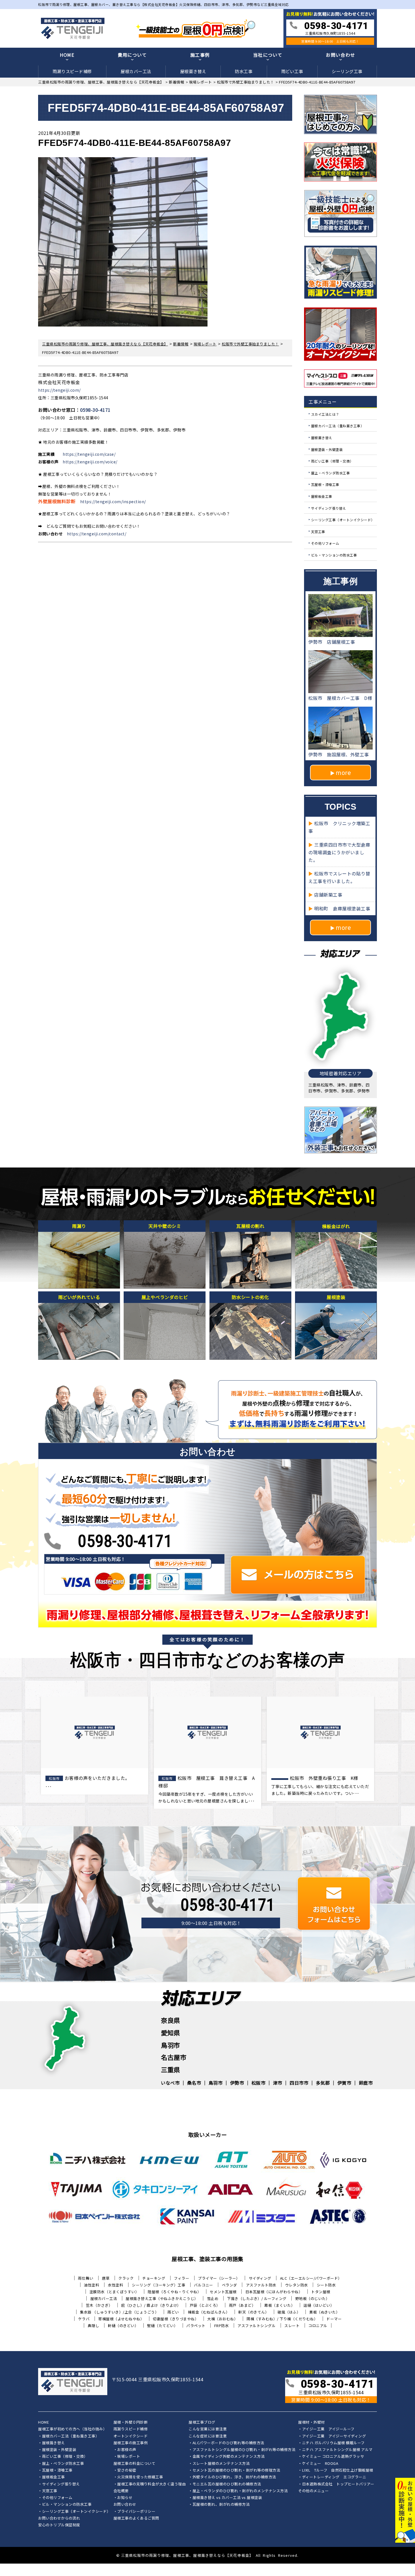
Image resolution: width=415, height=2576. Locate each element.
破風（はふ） (289, 2312)
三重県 (171, 2069)
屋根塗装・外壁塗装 (327, 449)
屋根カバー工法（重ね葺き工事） (338, 426)
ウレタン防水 (297, 2285)
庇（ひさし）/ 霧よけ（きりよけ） (151, 2305)
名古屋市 (174, 2057)
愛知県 (171, 2032)
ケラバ (84, 2319)
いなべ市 (170, 2083)
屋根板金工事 (322, 496)
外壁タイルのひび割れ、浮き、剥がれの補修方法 (234, 2477)
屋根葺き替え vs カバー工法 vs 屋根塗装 (227, 2498)
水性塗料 (115, 2285)
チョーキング (154, 2278)
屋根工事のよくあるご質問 (136, 2518)
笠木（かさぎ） (99, 2305)
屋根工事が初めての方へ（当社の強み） (72, 2429)
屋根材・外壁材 (312, 2422)
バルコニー (204, 2285)
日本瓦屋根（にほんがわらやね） (274, 2292)
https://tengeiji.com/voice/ (90, 462)
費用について (132, 55)
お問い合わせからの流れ (59, 2518)
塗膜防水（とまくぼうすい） (114, 2292)
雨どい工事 (292, 71)
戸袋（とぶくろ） (205, 2305)
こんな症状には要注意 (208, 2436)
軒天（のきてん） (254, 2312)
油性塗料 (91, 2285)
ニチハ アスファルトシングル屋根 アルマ (337, 2450)
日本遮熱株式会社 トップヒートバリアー (338, 2484)
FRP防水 (222, 2326)
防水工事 (244, 71)
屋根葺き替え (193, 71)
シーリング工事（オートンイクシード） (343, 520)
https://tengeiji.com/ (59, 390)
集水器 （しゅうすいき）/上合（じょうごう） (119, 2312)
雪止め (213, 2298)
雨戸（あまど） (242, 2305)
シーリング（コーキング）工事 (159, 2285)
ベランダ (230, 2285)
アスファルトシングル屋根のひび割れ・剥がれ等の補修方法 (244, 2450)
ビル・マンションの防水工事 (334, 555)
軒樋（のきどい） (123, 2326)
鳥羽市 (171, 2045)
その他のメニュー (313, 2491)
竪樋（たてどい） (162, 2326)
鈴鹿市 (366, 2083)
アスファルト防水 (261, 2285)
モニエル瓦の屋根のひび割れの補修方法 (227, 2484)
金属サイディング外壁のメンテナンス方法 (229, 2457)
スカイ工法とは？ (325, 414)
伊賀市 (344, 2083)
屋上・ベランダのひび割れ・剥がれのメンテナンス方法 (240, 2491)
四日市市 (299, 2083)
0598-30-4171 (95, 410)
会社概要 (121, 2491)
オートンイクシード (131, 2436)
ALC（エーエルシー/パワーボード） (311, 2278)
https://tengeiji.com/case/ (89, 454)
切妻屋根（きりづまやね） (176, 2319)
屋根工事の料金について (135, 2464)
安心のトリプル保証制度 (59, 2525)
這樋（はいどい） (319, 2305)
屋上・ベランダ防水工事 (331, 473)
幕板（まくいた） (279, 2305)
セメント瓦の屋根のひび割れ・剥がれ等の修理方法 (236, 2470)
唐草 (106, 2278)
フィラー (182, 2278)
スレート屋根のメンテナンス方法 (221, 2464)
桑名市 (194, 2083)
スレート (292, 2326)
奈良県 (171, 2020)
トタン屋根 (321, 2292)
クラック (126, 2278)
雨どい (173, 2312)
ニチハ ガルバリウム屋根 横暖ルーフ (333, 2443)
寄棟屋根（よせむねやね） (121, 2319)
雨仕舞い (86, 2278)
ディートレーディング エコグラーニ (334, 2477)
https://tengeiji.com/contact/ (97, 534)
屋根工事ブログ (202, 2422)
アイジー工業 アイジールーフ (328, 2429)
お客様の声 (127, 2450)
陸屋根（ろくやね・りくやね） (174, 2292)
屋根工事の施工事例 (131, 2443)
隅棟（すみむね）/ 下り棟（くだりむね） (282, 2319)
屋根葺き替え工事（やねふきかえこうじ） (162, 2298)
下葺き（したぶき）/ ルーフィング (257, 2298)
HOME (67, 55)
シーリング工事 (347, 71)
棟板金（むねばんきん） (209, 2312)
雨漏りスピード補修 (72, 71)
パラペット (196, 2326)
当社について (268, 55)
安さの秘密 (127, 2470)
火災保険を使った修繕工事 (140, 2477)
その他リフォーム (325, 543)
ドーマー (334, 2319)
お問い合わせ (340, 55)
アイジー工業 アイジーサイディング (334, 2436)
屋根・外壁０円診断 (131, 2422)
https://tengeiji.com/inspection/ (113, 501)
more (343, 772)
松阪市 (259, 2083)
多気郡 (323, 2083)
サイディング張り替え (329, 508)
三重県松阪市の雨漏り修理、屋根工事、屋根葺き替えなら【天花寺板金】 (187, 2555)
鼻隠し (94, 2326)
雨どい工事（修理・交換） (332, 461)
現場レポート (129, 2457)
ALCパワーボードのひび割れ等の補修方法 (228, 2443)
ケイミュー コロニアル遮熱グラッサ (333, 2457)
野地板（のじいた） (313, 2298)
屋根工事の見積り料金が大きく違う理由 (151, 2484)
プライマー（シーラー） (219, 2278)
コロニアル (318, 2326)
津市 (278, 2083)
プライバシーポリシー (136, 2512)
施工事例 (200, 55)
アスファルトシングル (256, 2326)
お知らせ (125, 2498)
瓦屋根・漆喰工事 (325, 484)
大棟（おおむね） (222, 2319)
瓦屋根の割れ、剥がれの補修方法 (221, 2505)
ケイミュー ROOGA (320, 2464)
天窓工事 (318, 531)
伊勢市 (237, 2083)
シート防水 (326, 2285)
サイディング (260, 2278)
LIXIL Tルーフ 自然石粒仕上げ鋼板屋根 (338, 2470)
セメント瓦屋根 (223, 2292)
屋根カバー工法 (136, 71)
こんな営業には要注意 (208, 2429)
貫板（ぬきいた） (324, 2312)
